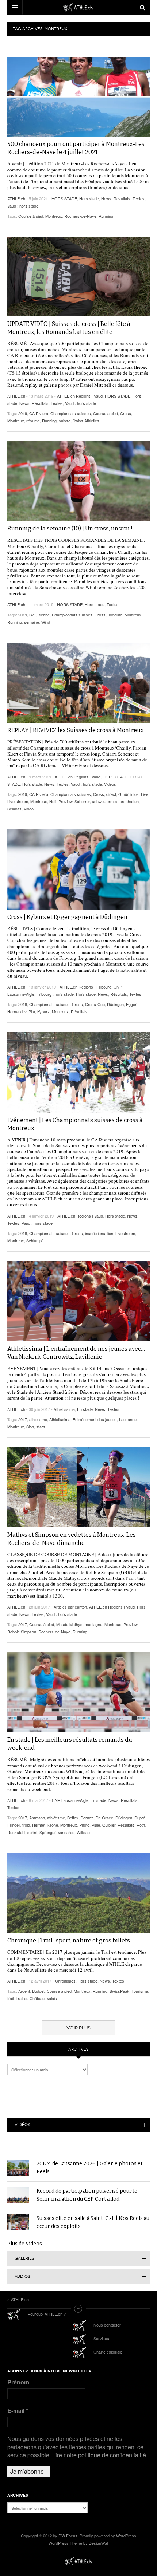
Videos (110, 784)
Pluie (96, 1825)
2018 (23, 1004)
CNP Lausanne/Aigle (70, 1800)
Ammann (37, 1818)
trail (10, 1998)
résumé (33, 421)
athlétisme (38, 1419)
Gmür (123, 794)
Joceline (115, 615)
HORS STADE (64, 198)
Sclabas (14, 809)
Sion (30, 1427)
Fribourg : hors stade (55, 994)
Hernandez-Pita (21, 1011)
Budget (38, 1991)
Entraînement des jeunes (95, 1419)
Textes (139, 198)
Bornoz (87, 1818)
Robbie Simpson (22, 1632)
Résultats (122, 198)
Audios (22, 2277)
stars (41, 1427)
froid (26, 1825)
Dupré (140, 1818)
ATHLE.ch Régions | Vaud (80, 396)
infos (135, 794)
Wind (46, 622)
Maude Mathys (69, 1624)
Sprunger (47, 1832)
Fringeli (14, 1825)
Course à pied (31, 216)
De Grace (104, 1818)
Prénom (18, 2382)
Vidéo (29, 809)
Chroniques (65, 1981)
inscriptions (95, 1233)
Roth (141, 1825)
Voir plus (78, 2028)
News (106, 198)
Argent (24, 1991)
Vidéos (22, 2125)
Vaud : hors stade (23, 206)
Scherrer (82, 801)
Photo (84, 1825)
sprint (32, 1832)
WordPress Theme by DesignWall (78, 2543)
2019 (23, 413)
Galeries (24, 2258)
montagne (93, 1624)
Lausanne (128, 1419)
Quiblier (109, 1825)
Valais (52, 1998)
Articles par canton (70, 1607)
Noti (53, 801)
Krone (53, 1825)
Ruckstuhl (16, 1832)
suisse (65, 421)
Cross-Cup (95, 1004)
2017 (23, 1419)
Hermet (39, 1825)
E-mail (18, 2411)
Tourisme (140, 1991)
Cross (126, 413)
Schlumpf (35, 1240)
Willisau (83, 1832)
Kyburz (43, 1011)
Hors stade (89, 198)
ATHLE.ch (16, 198)
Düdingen (115, 1004)
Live (145, 794)
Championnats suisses (71, 413)
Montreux (54, 216)
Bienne (44, 615)
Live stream (18, 801)
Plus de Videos (25, 2244)
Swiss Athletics (86, 421)
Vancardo (66, 1832)
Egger (131, 1004)
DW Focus (78, 7)
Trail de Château (30, 1998)
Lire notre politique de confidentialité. (100, 2455)
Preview (65, 801)
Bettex (73, 1818)
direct (111, 794)
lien (110, 1233)
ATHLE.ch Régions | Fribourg (85, 987)
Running (106, 216)
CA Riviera (39, 413)
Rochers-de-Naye (80, 216)
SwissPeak (119, 1991)
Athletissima (64, 1409)
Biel (32, 615)
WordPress (126, 2536)
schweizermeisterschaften (115, 801)
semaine (32, 622)
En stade (85, 1409)
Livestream (125, 1233)
